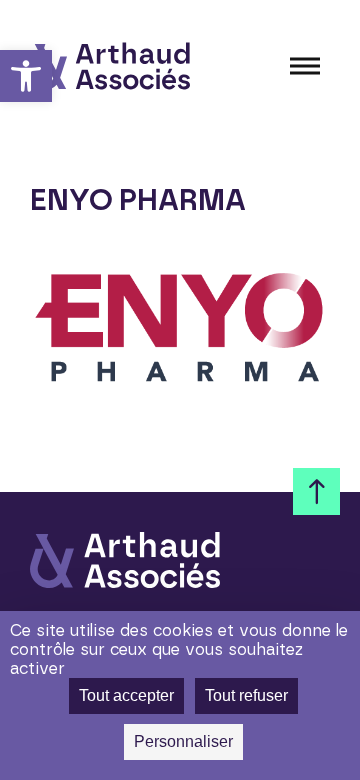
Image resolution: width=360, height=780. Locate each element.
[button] (26, 76)
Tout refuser (246, 695)
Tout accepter (126, 695)
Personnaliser (183, 741)
